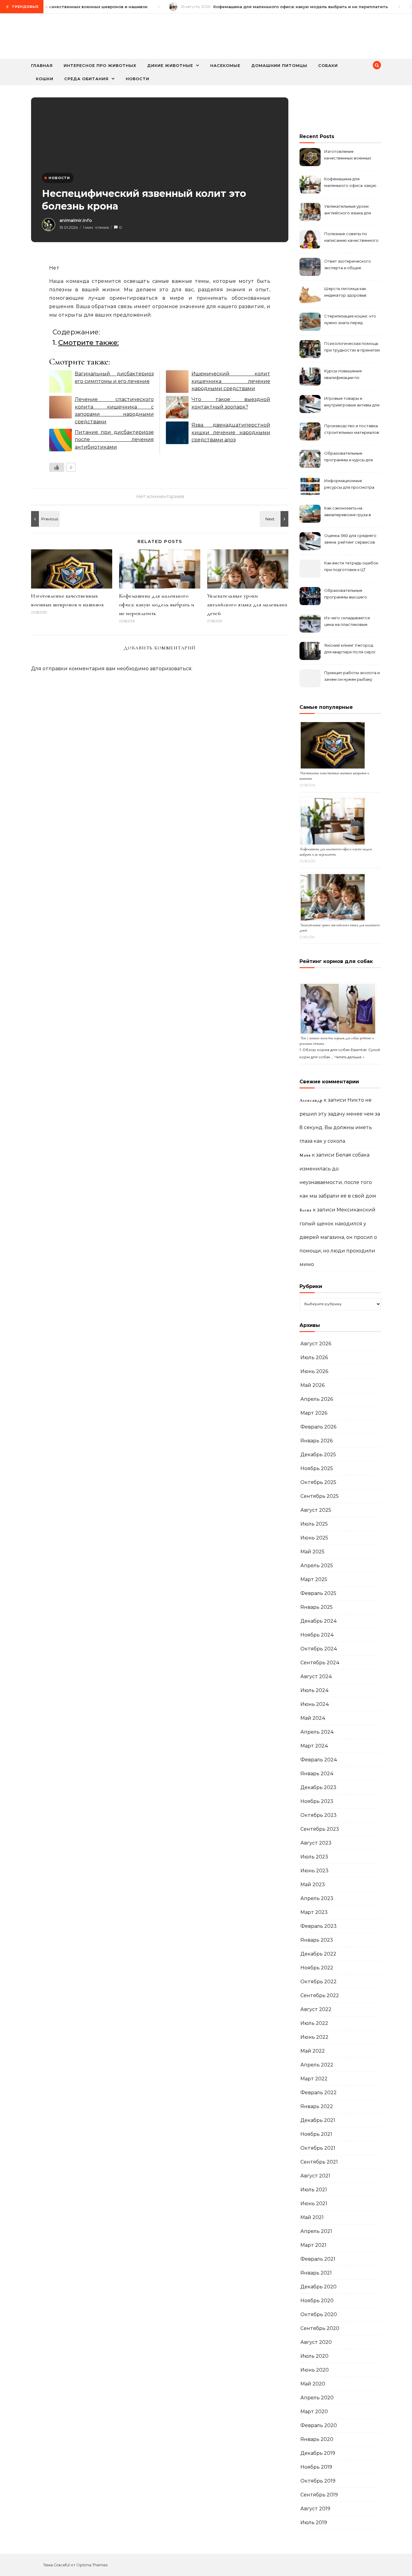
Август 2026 (316, 1344)
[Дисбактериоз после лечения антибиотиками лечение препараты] (45, 519)
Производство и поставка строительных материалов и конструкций (352, 430)
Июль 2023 (314, 1857)
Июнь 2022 (314, 2037)
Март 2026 (314, 1413)
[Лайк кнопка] (57, 467)
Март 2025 (314, 1579)
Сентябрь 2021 (319, 2162)
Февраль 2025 (318, 1593)
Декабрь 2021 (318, 2120)
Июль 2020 (314, 2356)
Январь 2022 (317, 2106)
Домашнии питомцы (279, 65)
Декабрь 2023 (318, 1787)
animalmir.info (76, 220)
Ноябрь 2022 (317, 1968)
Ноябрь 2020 (317, 2301)
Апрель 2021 (316, 2231)
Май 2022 (313, 2051)
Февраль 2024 (319, 1760)
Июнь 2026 (314, 1371)
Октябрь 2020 (319, 2314)
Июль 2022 (314, 2023)
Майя (305, 1155)
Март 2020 (314, 2412)
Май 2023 (313, 1885)
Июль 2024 (315, 1690)
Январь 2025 (317, 1607)
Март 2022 (314, 2079)
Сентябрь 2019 (319, 2495)
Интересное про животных (100, 65)
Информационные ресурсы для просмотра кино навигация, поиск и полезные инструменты (349, 485)
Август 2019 (315, 2509)
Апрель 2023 (317, 1898)
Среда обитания (86, 79)
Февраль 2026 (318, 1427)
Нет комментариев (160, 496)
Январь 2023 (317, 1940)
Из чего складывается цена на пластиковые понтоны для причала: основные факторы (347, 622)
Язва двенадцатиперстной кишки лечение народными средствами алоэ (231, 432)
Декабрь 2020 (319, 2287)
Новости (138, 79)
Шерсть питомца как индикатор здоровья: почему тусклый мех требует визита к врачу (348, 293)
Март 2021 (313, 2245)
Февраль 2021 (318, 2259)
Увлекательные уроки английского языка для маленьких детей (247, 605)
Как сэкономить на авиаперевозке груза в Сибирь (348, 512)
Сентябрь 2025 (320, 1496)
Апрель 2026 (317, 1399)
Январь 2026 (317, 1441)
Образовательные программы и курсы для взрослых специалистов (349, 457)
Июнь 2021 (314, 2203)
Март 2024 (314, 1746)
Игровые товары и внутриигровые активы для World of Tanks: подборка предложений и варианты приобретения (352, 402)
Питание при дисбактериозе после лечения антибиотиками (114, 440)
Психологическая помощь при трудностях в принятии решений (352, 347)
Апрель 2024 (317, 1732)
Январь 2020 (317, 2439)
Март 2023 (314, 1912)
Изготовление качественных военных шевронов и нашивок (348, 155)
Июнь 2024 (315, 1704)
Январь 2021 (316, 2273)
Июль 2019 (314, 2522)
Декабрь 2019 (318, 2453)
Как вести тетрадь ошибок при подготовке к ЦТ (351, 566)
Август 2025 (316, 1510)
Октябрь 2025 (318, 1482)
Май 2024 (313, 1718)
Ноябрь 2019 (316, 2467)
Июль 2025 (314, 1524)
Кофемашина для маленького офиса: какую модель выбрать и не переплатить (157, 605)
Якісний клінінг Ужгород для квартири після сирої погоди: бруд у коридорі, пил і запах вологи (350, 649)
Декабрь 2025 (318, 1455)
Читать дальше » (349, 1057)
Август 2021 (315, 2176)
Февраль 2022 (319, 2093)
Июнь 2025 (314, 1538)
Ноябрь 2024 (317, 1635)
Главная (42, 65)
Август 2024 (316, 1676)
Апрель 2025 (317, 1566)
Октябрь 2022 (319, 1982)
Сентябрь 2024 (320, 1663)
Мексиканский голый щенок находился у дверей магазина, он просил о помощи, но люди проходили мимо (338, 1237)
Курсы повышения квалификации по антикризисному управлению (343, 375)
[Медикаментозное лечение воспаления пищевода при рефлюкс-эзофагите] (275, 519)
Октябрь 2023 (319, 1815)
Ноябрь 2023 (317, 1801)
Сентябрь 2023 (320, 1829)
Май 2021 (312, 2217)
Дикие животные (170, 65)
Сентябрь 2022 (320, 1995)
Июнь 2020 (315, 2370)
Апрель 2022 (317, 2065)
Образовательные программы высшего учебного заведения (346, 594)
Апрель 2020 (317, 2398)
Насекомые (225, 65)
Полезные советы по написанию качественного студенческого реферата (351, 238)
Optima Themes (92, 2565)
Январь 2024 (317, 1774)
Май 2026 (312, 1385)
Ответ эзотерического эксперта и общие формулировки (348, 265)
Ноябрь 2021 (316, 2134)
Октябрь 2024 (319, 1649)
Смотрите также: (89, 343)
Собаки (328, 65)
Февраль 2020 (319, 2425)
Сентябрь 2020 (320, 2328)
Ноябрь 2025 (317, 1468)
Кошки (45, 79)
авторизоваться (171, 669)
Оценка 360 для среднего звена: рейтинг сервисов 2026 (350, 540)
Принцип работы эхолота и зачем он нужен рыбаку (352, 676)
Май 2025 (312, 1552)
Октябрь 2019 (318, 2481)
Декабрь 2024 (319, 1621)
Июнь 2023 (314, 1871)
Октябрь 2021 (318, 2148)
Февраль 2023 (319, 1926)
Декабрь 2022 (318, 1954)
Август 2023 (316, 1843)
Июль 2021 (314, 2190)
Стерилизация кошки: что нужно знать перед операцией (350, 320)
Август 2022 (316, 2009)
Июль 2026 (314, 1357)
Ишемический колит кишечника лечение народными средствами (231, 381)
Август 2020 (316, 2342)
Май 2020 (313, 2384)
